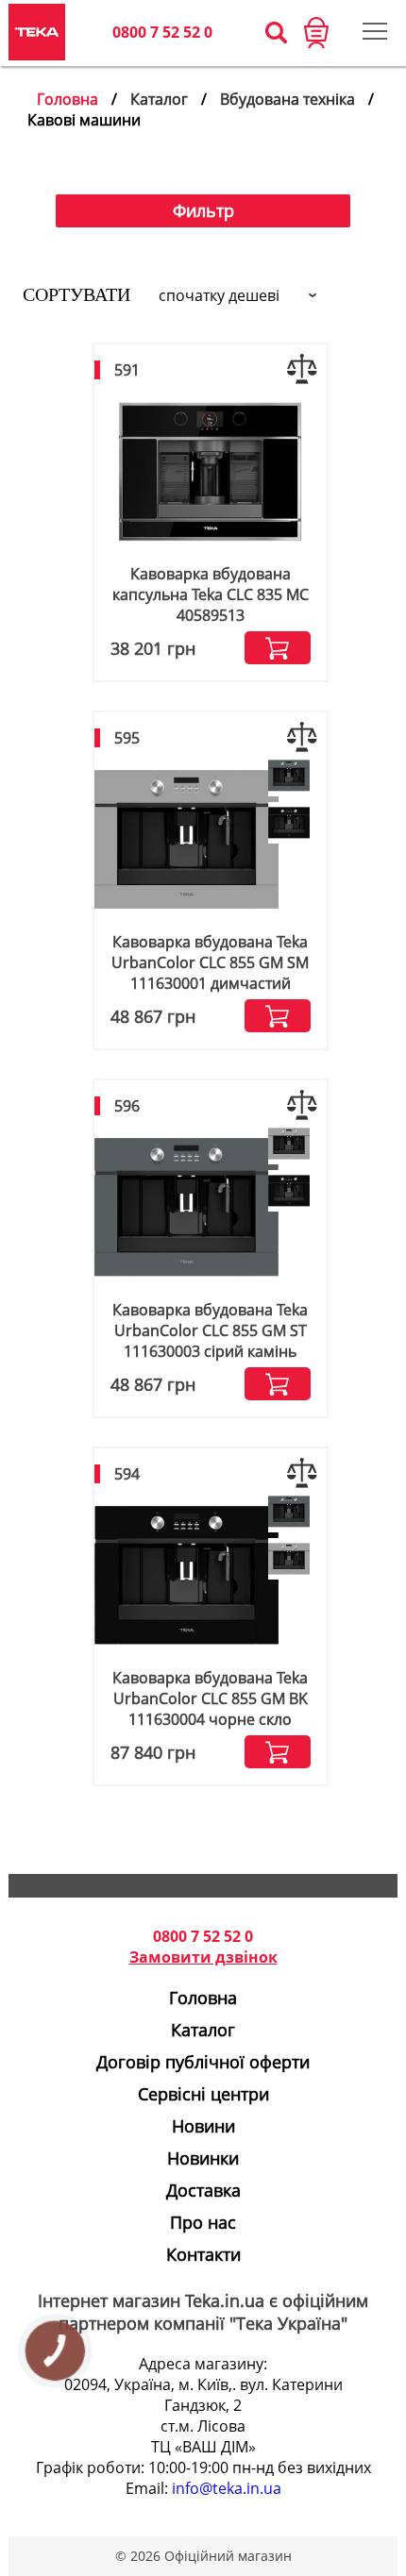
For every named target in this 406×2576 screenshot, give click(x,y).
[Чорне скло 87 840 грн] (289, 824)
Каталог (159, 99)
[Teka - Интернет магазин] (37, 32)
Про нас (203, 2222)
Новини (203, 2126)
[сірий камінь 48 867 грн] (289, 777)
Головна (68, 99)
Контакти (203, 2254)
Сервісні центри (203, 2094)
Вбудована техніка (288, 99)
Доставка (203, 2190)
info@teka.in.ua (227, 2488)
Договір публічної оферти (203, 2062)
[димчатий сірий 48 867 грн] (289, 1145)
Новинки (203, 2158)
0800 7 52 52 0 (162, 32)
